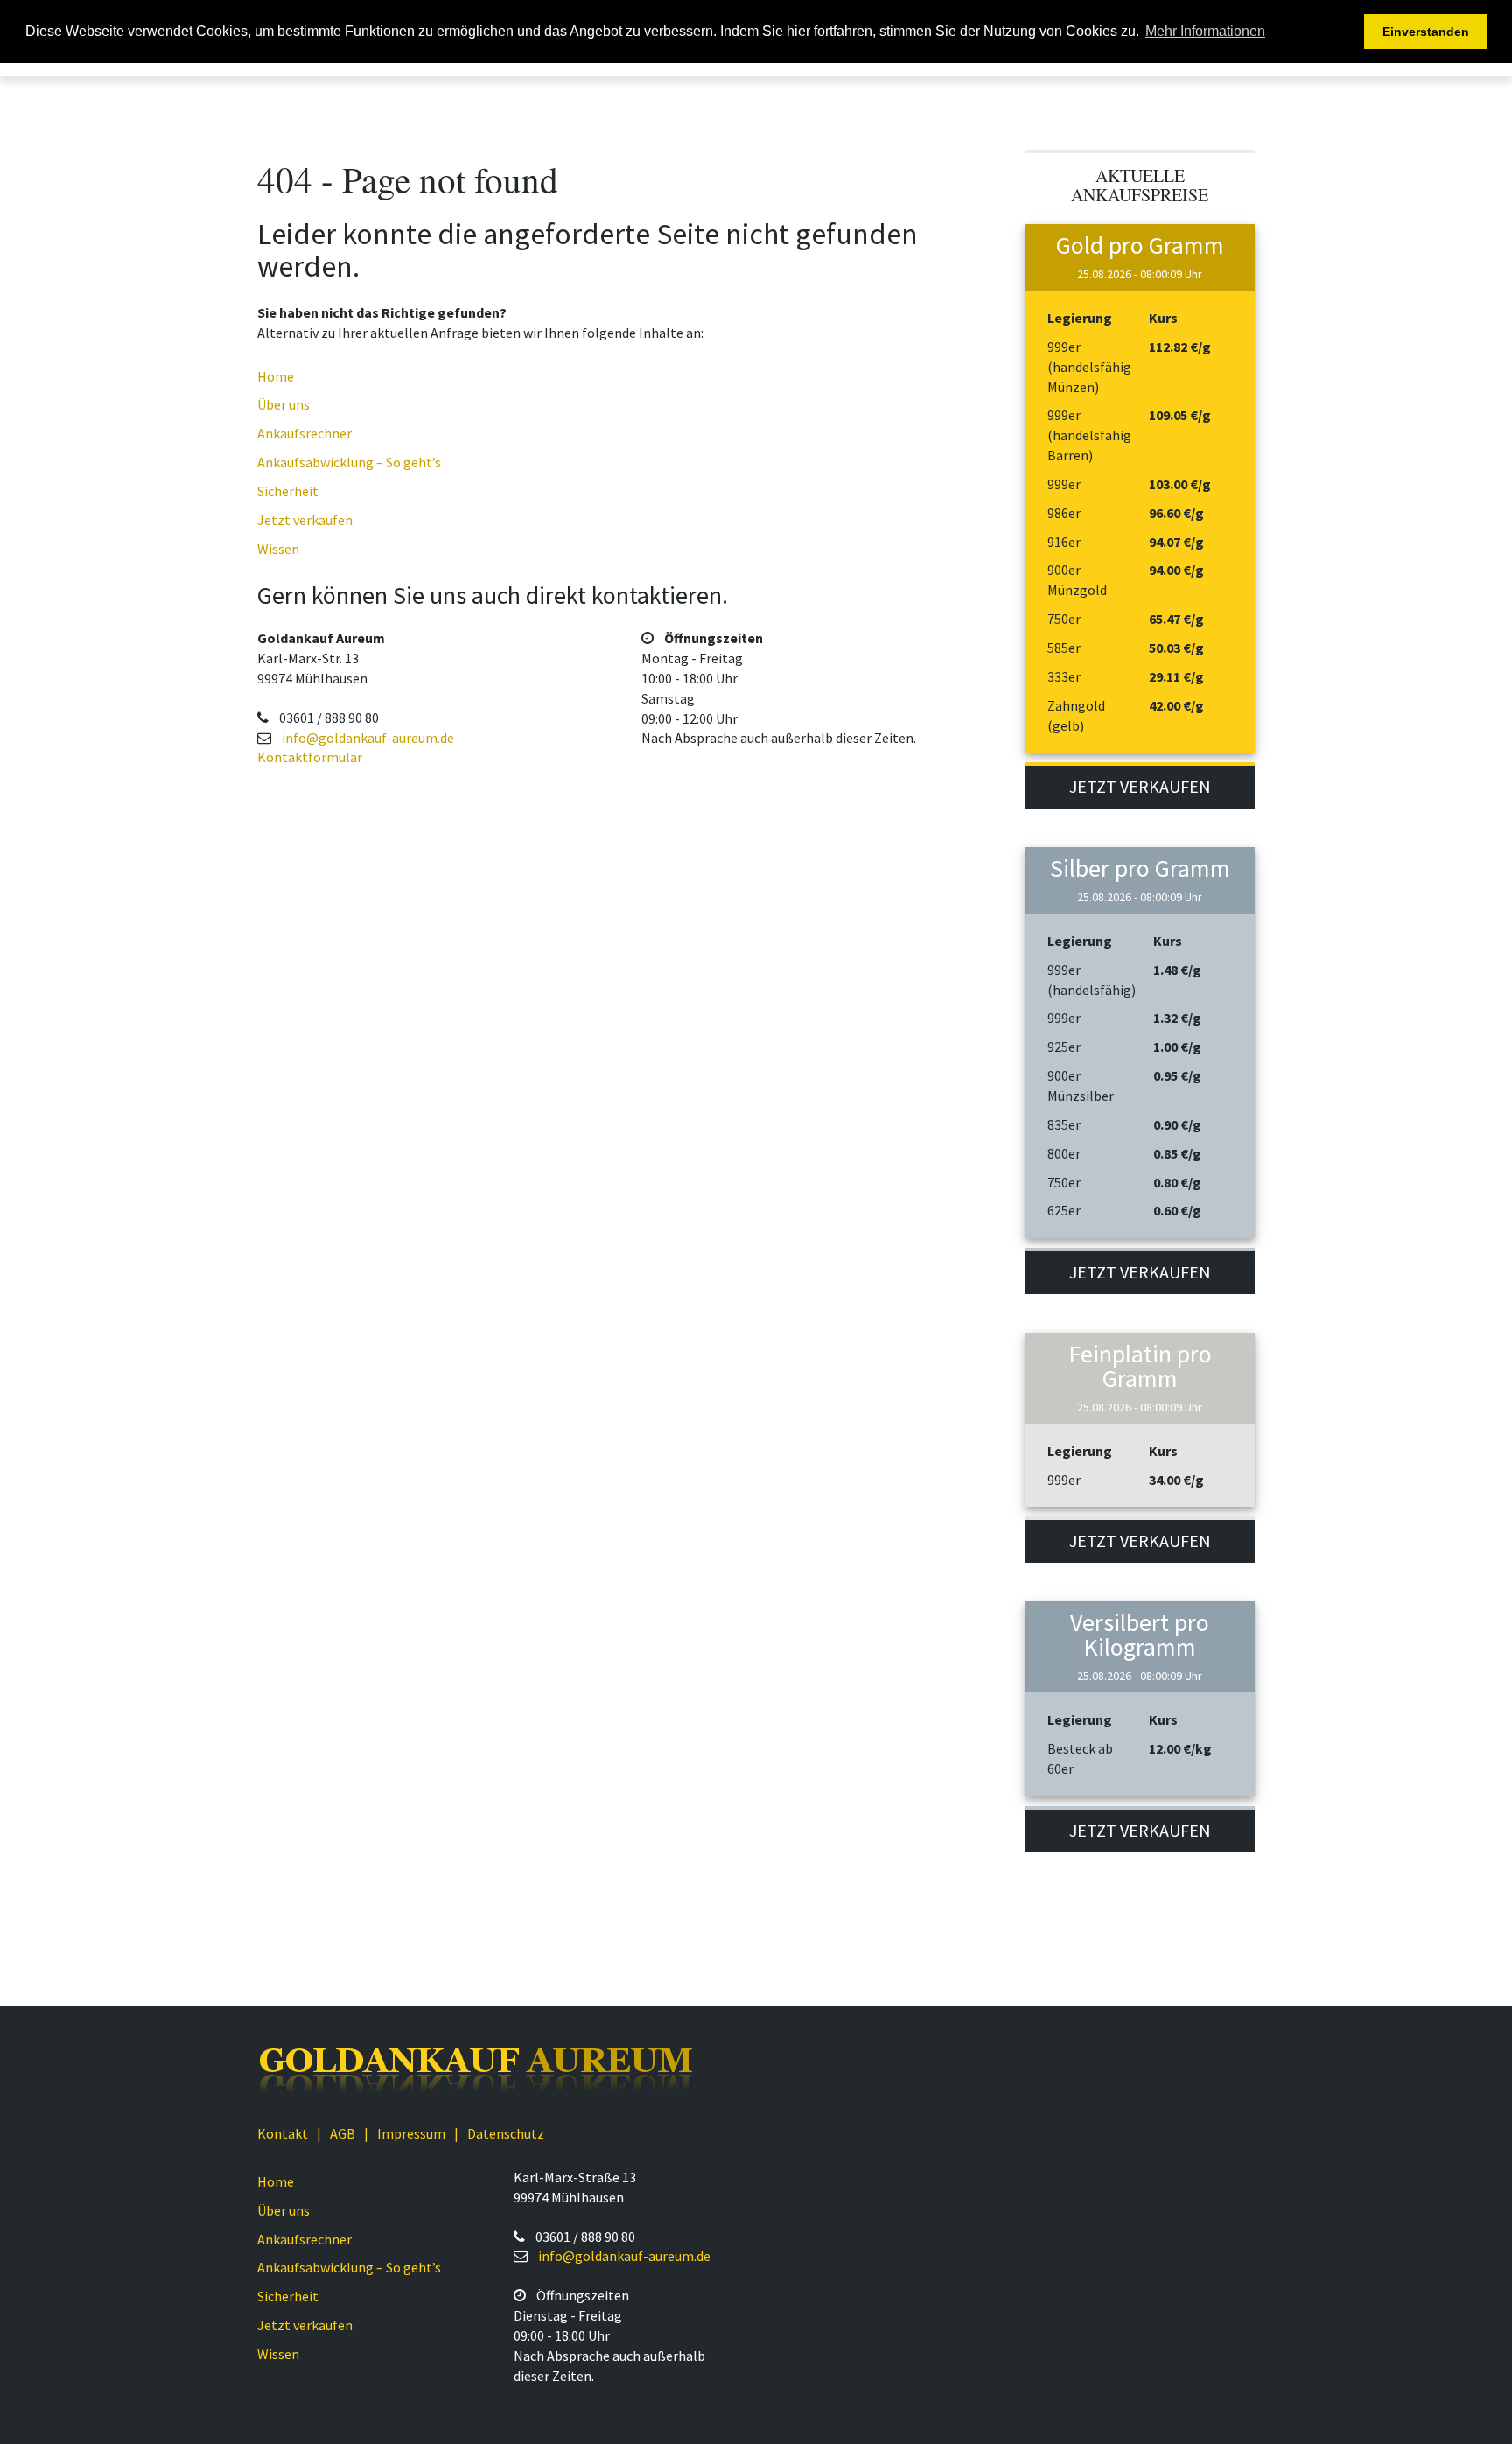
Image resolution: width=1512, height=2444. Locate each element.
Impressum (411, 2133)
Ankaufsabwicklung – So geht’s (349, 462)
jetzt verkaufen (1140, 786)
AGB (343, 2133)
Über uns (283, 404)
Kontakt (283, 2133)
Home (276, 376)
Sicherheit (288, 491)
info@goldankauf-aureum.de (368, 738)
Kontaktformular (310, 757)
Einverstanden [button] (1426, 32)
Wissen (278, 549)
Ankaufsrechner (304, 433)
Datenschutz (506, 2133)
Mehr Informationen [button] (1205, 31)
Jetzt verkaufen (305, 520)
